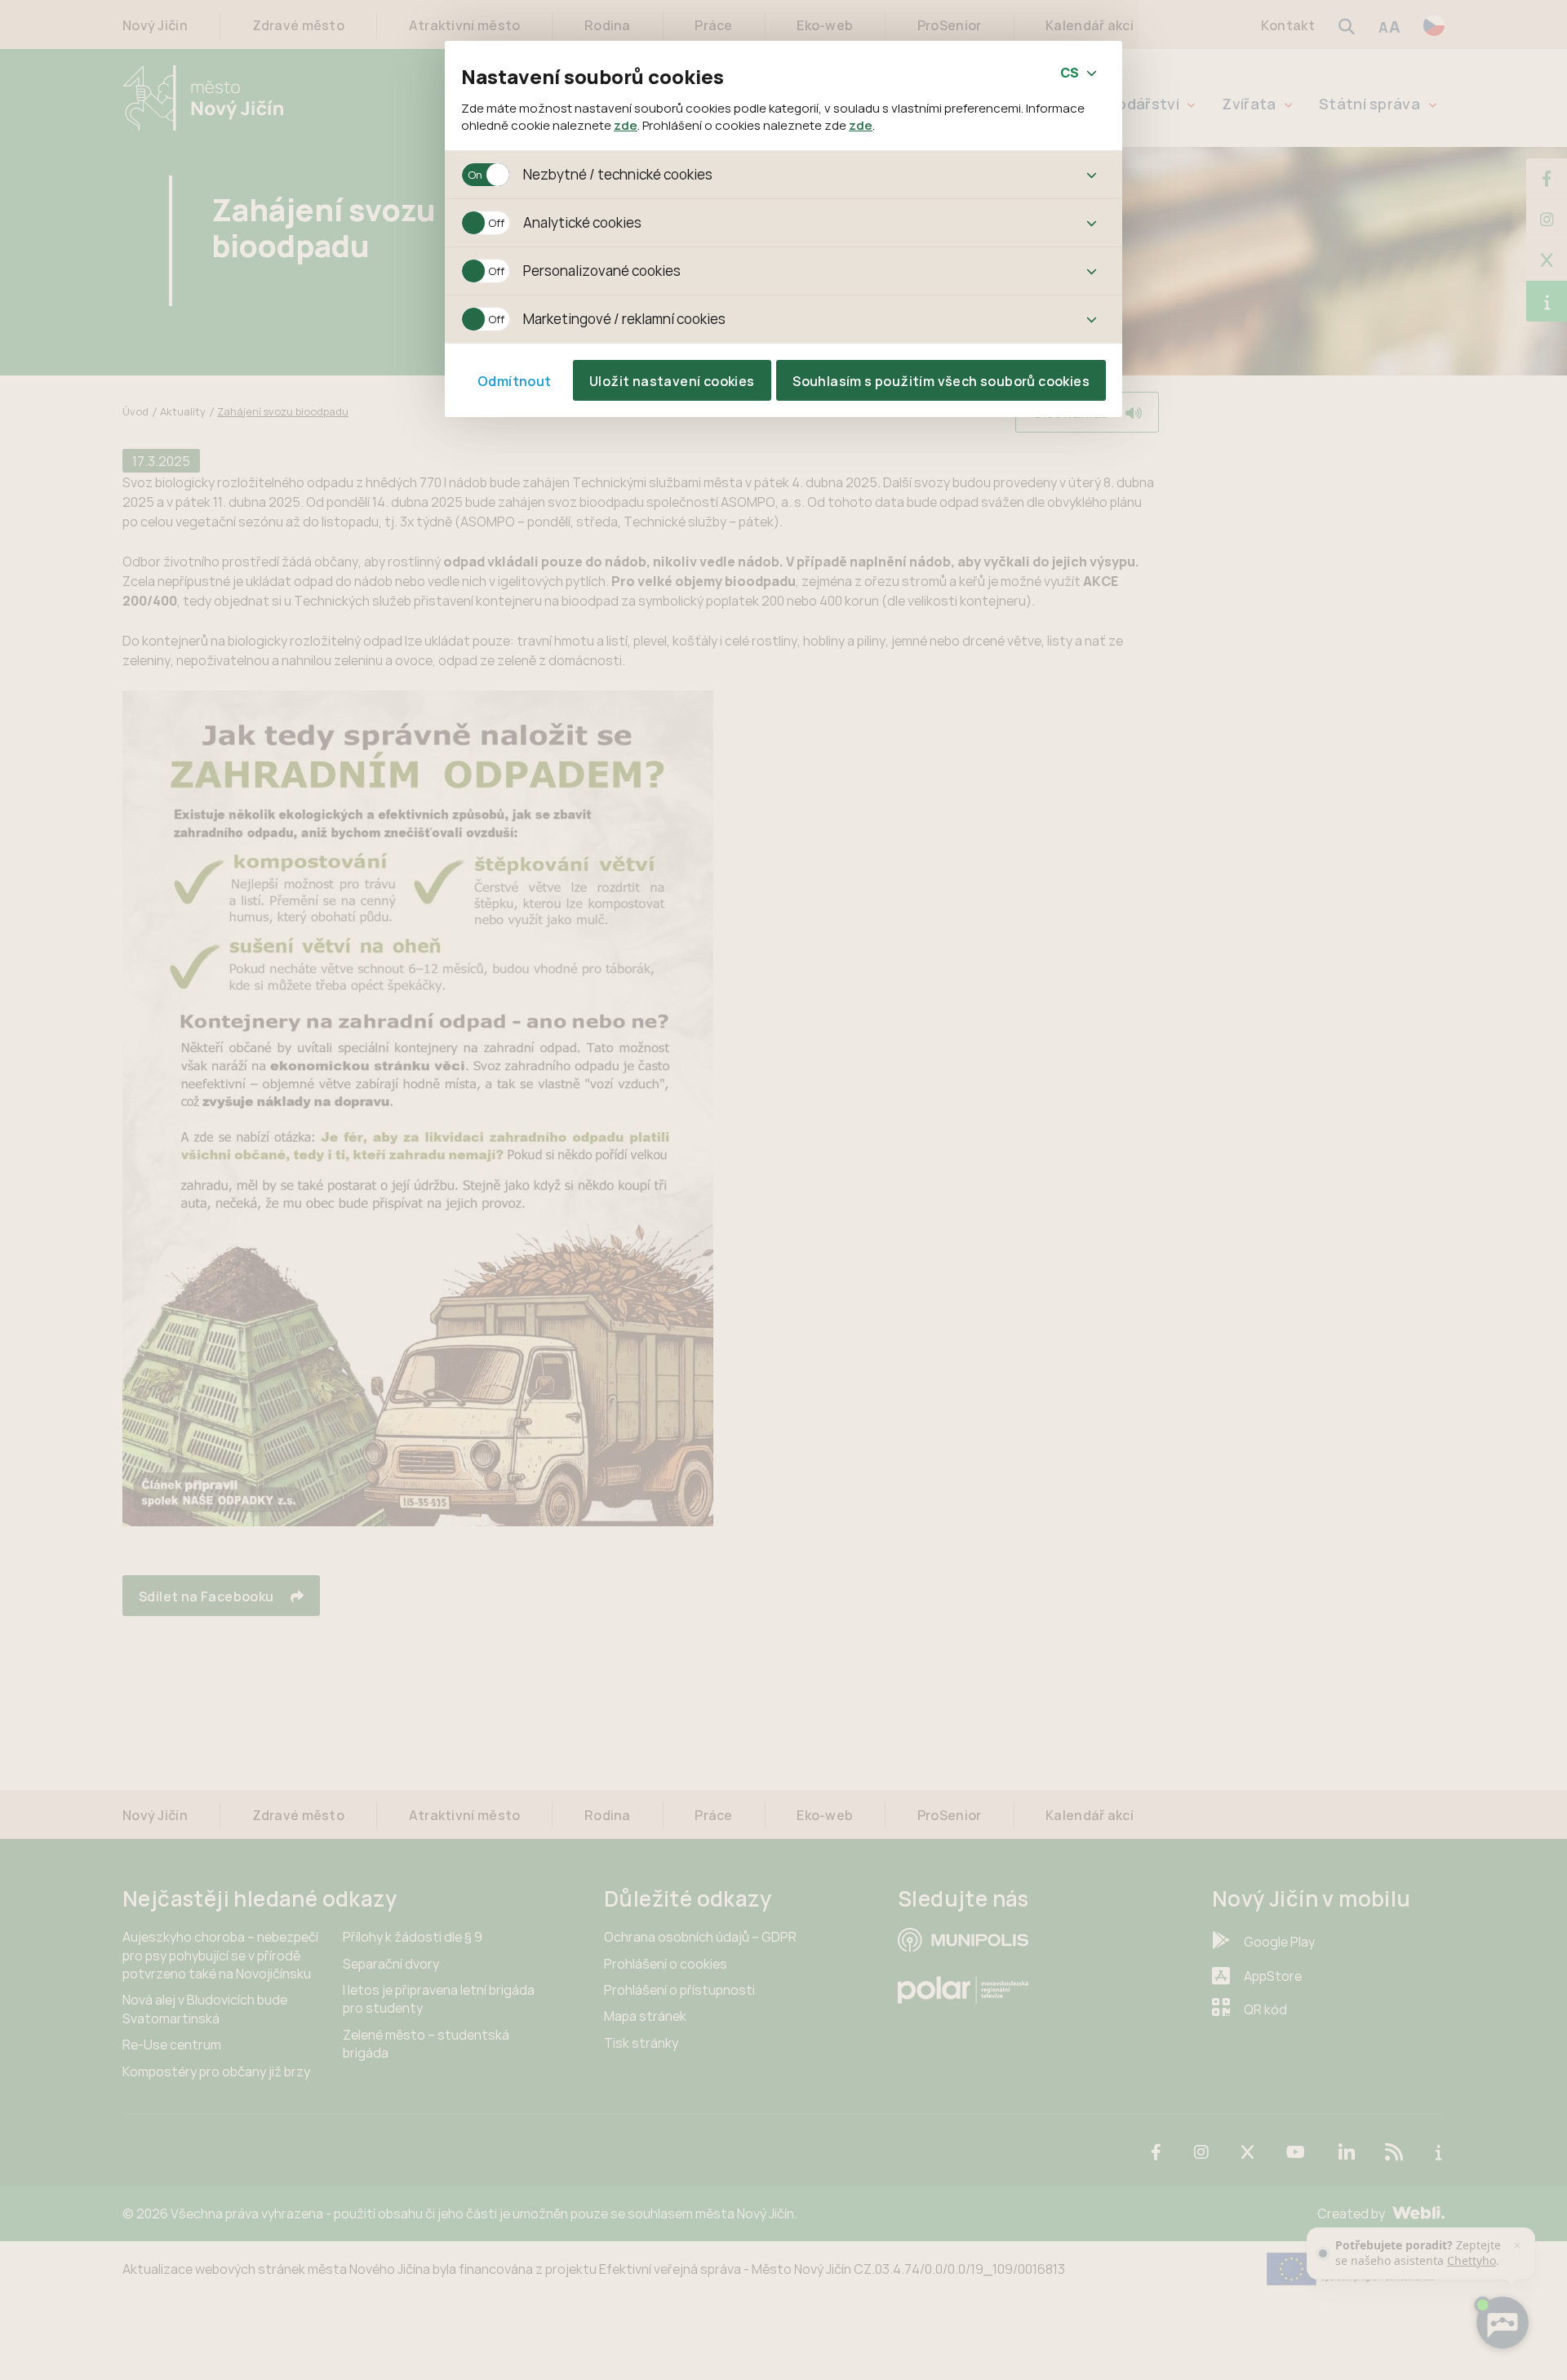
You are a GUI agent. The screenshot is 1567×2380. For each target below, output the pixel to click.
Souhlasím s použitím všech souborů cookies (941, 381)
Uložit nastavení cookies (672, 381)
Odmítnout (515, 381)
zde (626, 125)
